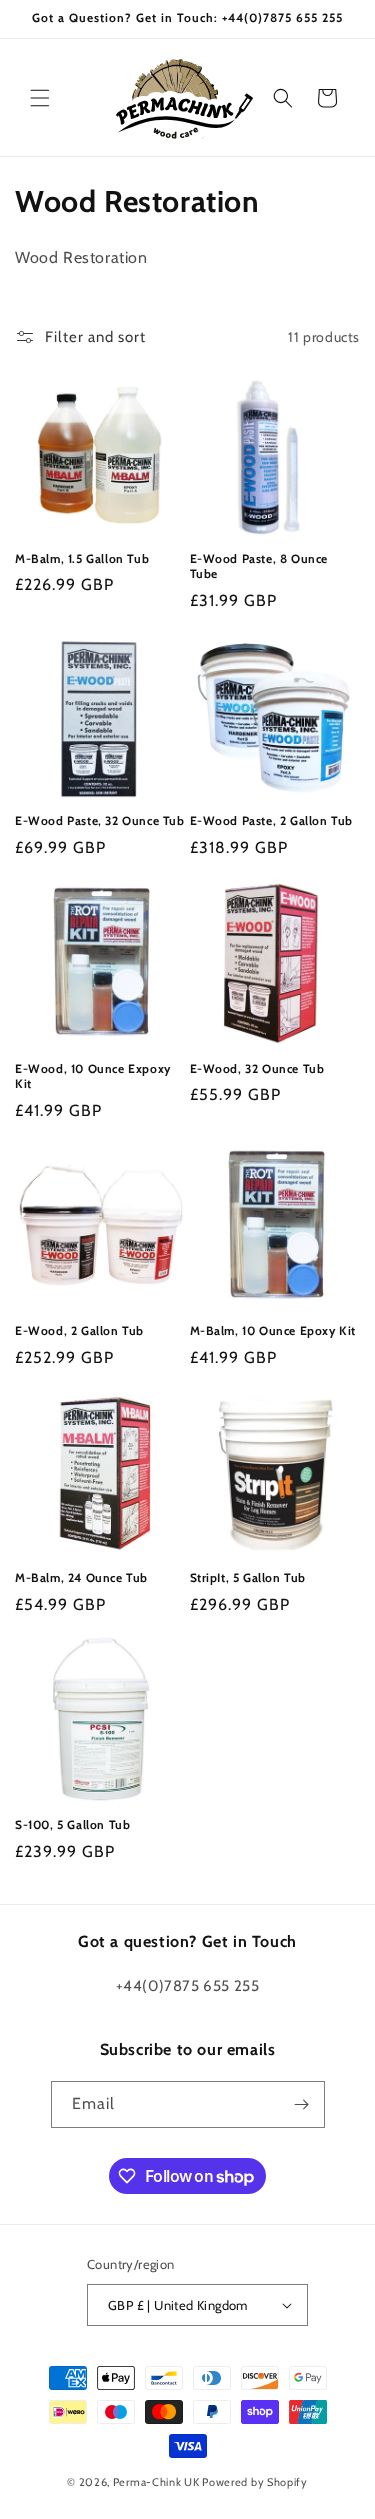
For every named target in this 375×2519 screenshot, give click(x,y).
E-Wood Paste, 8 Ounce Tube (259, 566)
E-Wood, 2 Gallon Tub (79, 1330)
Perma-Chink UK (156, 2482)
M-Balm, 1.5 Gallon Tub (82, 558)
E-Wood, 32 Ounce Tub (257, 1068)
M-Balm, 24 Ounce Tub (81, 1577)
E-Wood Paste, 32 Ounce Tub (100, 820)
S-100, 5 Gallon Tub (72, 1824)
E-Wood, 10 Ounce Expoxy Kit (93, 1076)
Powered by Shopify (255, 2482)
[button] (40, 98)
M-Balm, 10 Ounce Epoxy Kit (273, 1330)
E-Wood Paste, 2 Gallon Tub (272, 820)
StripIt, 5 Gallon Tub (248, 1577)
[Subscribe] (302, 2104)
